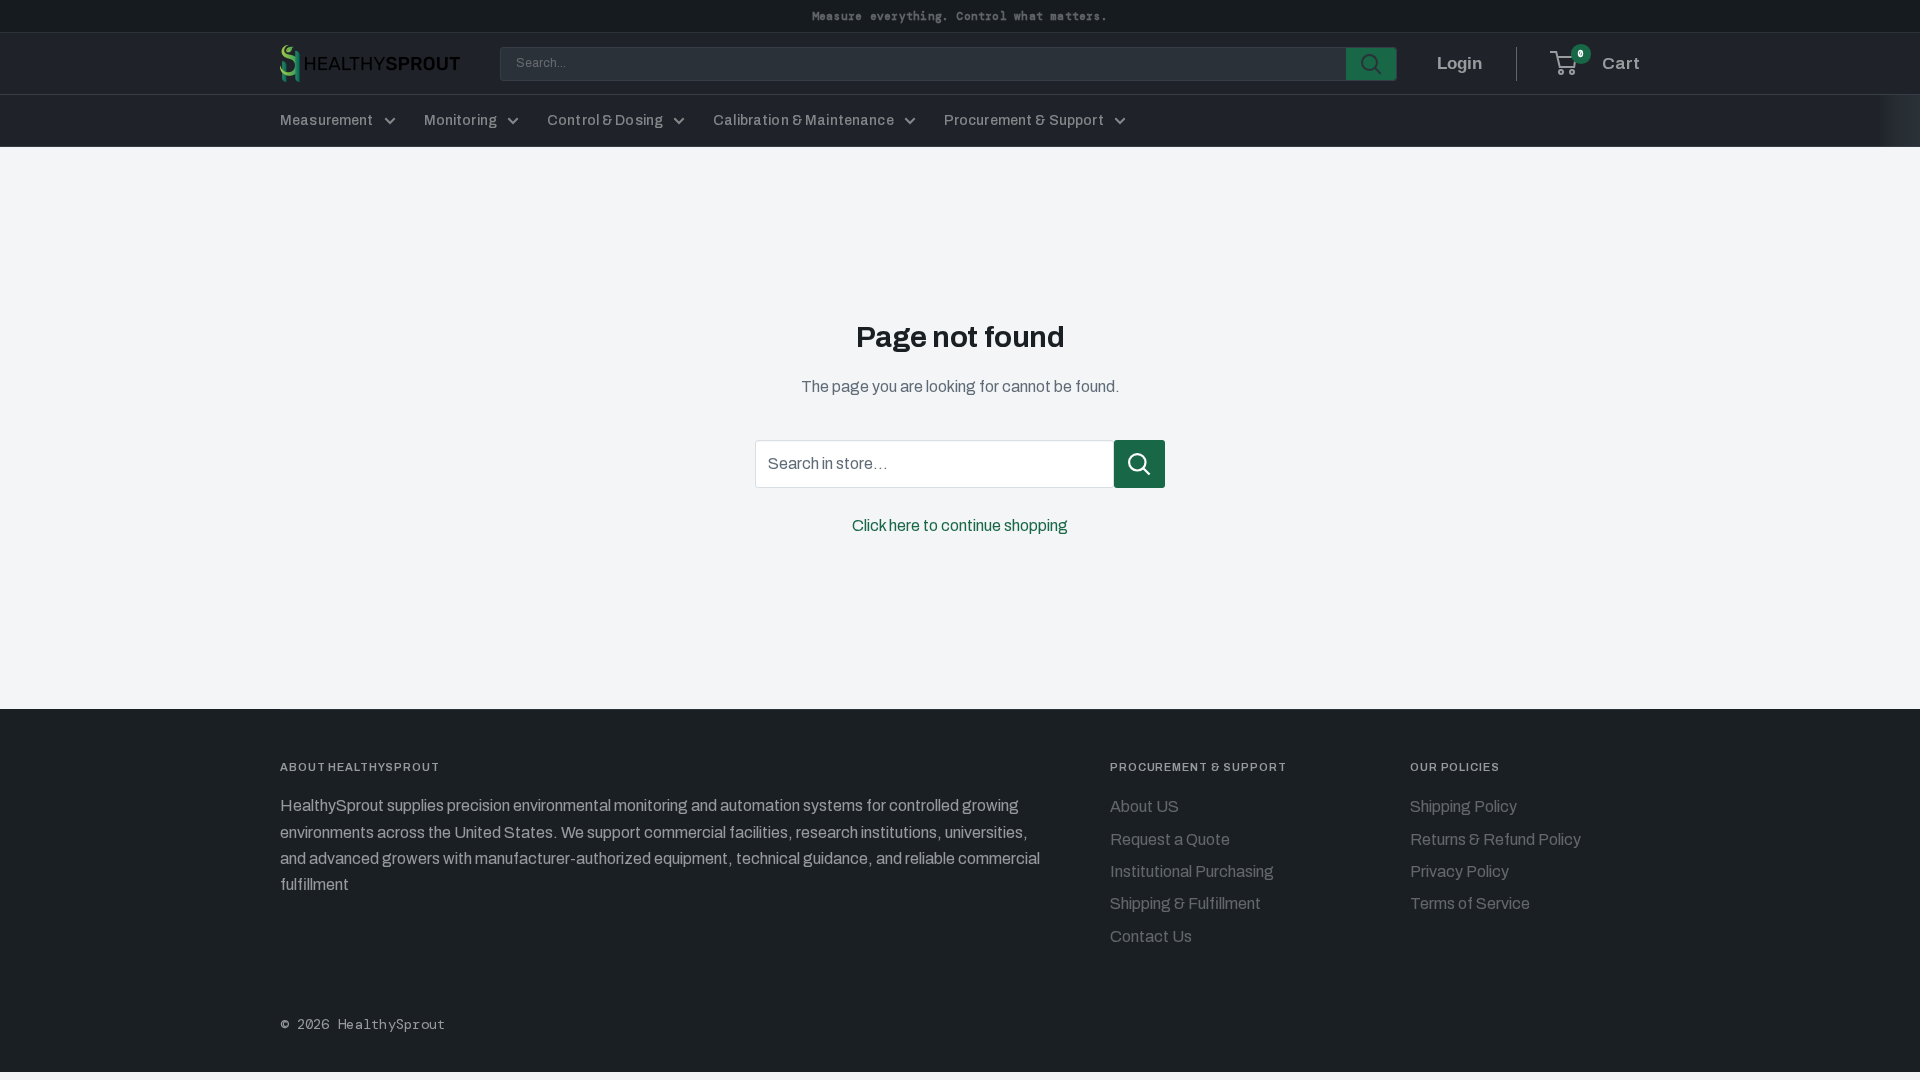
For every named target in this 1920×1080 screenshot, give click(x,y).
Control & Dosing (605, 120)
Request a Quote (1170, 839)
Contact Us (1151, 936)
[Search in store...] (1139, 464)
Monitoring (460, 120)
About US (1144, 806)
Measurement (327, 120)
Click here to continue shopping (960, 525)
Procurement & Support (1024, 120)
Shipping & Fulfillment (1185, 903)
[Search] (1371, 64)
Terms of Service (1470, 903)
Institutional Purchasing (1192, 871)
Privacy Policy (1459, 871)
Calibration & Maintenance (803, 120)
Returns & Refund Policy (1495, 839)
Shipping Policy (1463, 806)
